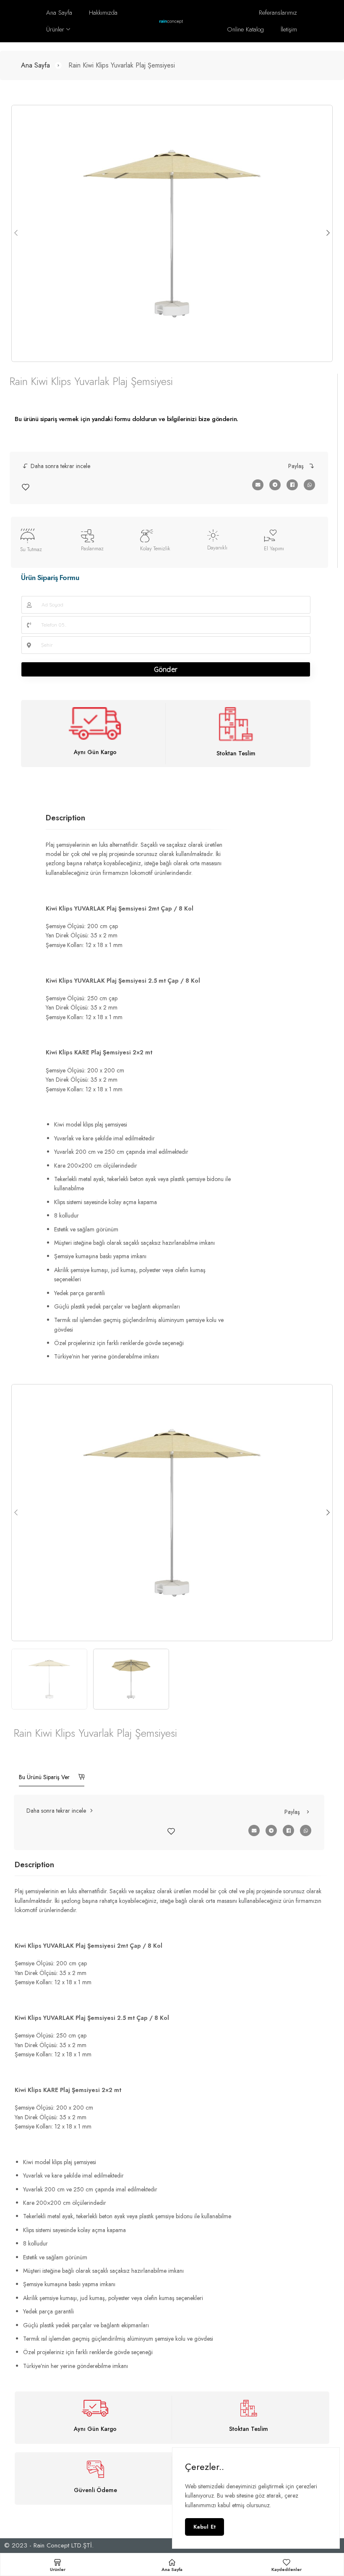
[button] (56, 466)
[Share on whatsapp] (309, 485)
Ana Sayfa (35, 65)
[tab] (65, 818)
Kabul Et (205, 2527)
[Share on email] (258, 485)
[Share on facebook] (292, 485)
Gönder (166, 669)
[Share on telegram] (275, 485)
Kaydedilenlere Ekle (26, 487)
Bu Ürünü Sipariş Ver (45, 1777)
